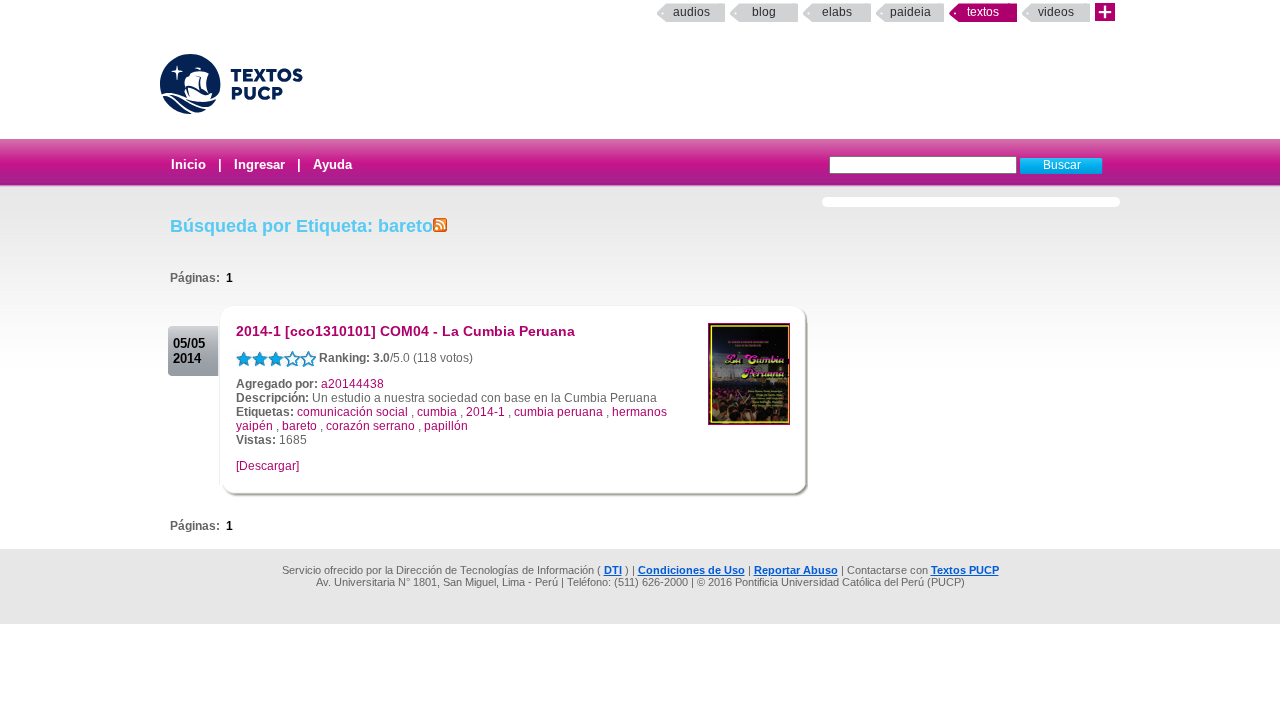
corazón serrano (370, 426)
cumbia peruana (558, 412)
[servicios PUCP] (1105, 12)
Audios (691, 12)
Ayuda (332, 164)
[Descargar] (267, 466)
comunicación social (352, 412)
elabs (837, 12)
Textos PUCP (965, 570)
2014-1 (485, 412)
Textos (983, 12)
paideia (910, 12)
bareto (299, 426)
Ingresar (259, 164)
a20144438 (352, 384)
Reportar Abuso (796, 570)
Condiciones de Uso (691, 570)
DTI (613, 570)
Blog (764, 12)
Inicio (188, 164)
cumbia (437, 412)
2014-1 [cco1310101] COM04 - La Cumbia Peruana (405, 331)
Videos (1056, 12)
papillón (446, 426)
